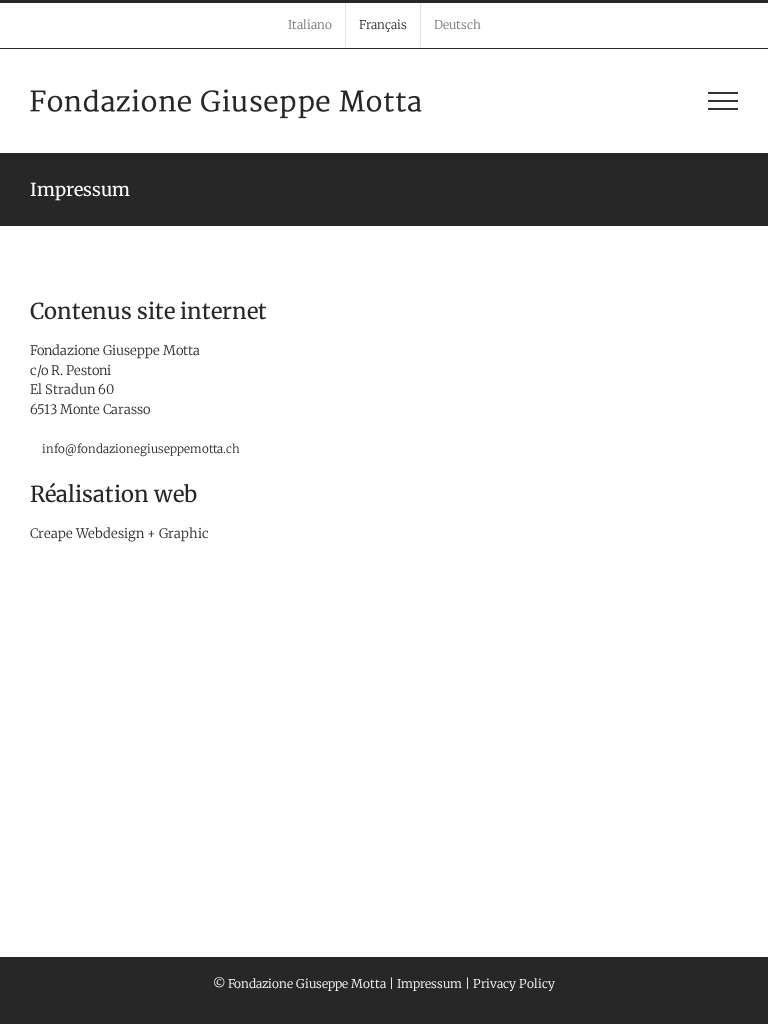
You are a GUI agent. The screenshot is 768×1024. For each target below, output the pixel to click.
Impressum (429, 983)
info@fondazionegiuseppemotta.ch (141, 448)
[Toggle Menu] (723, 101)
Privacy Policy (514, 983)
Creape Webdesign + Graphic (119, 533)
